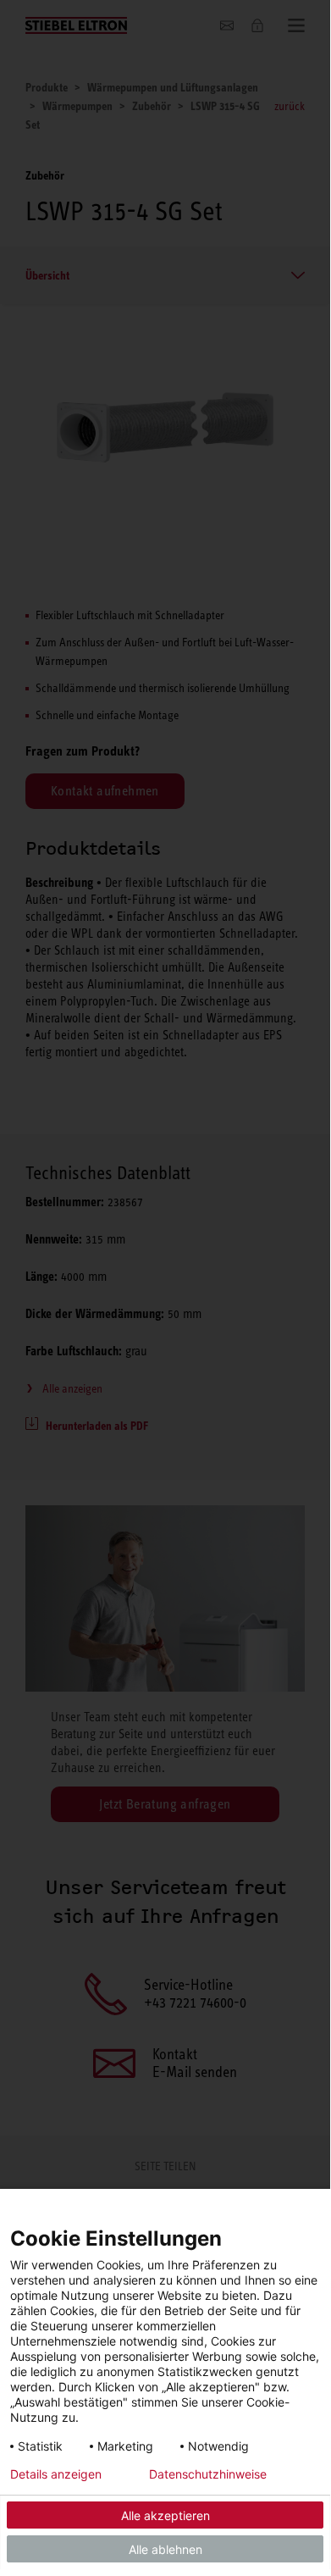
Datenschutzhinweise (208, 2474)
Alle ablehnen (165, 2549)
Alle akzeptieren (165, 2515)
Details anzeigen (56, 2474)
